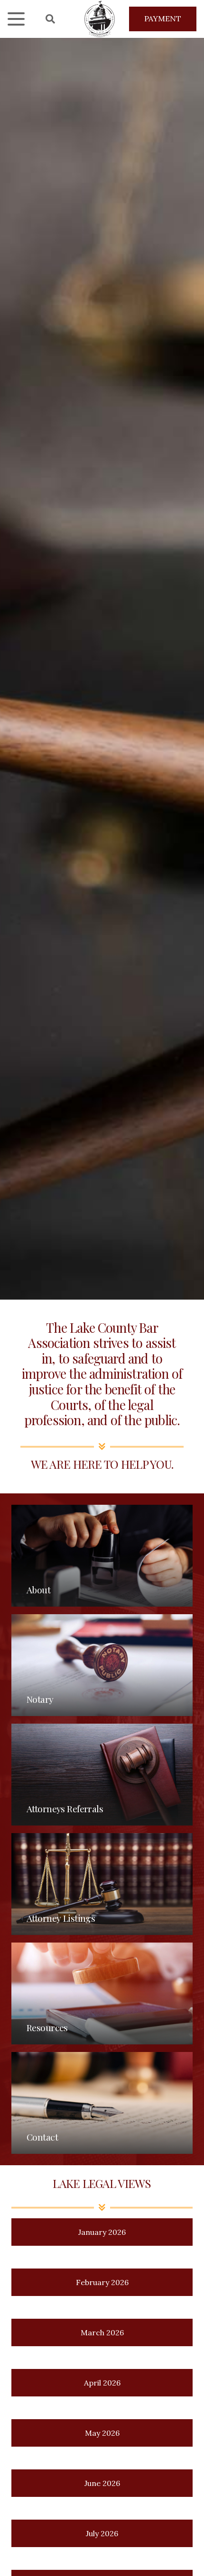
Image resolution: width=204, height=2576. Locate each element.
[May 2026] (102, 2433)
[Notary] (102, 1665)
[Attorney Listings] (102, 1884)
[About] (102, 1556)
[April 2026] (102, 2383)
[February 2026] (102, 2282)
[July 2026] (102, 2533)
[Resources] (102, 1993)
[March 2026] (102, 2332)
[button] (16, 19)
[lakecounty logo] (100, 19)
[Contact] (102, 2103)
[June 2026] (102, 2483)
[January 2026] (102, 2232)
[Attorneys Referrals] (102, 1775)
